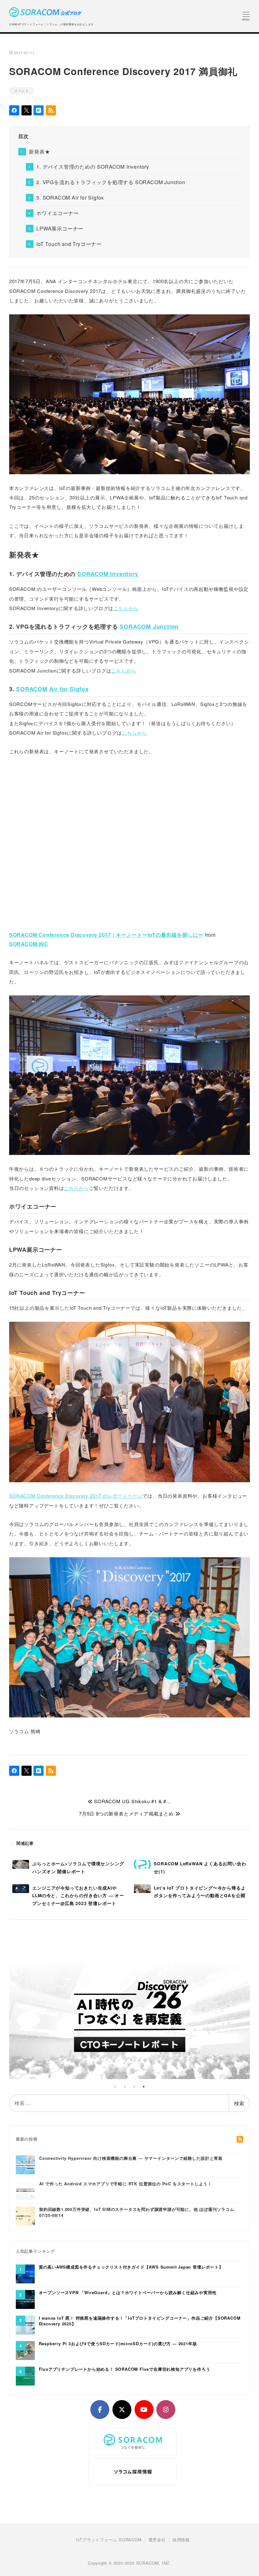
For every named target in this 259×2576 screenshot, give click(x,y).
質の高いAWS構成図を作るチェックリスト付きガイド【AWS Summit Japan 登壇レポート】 (131, 2267)
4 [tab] (144, 2087)
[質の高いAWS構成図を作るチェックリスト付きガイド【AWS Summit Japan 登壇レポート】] (25, 2274)
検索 (239, 2103)
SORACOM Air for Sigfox (52, 689)
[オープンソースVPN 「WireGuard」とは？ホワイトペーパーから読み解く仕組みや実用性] (25, 2299)
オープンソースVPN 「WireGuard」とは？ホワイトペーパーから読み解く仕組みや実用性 (128, 2293)
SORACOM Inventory (108, 574)
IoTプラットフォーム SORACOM (109, 2540)
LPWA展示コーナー (60, 228)
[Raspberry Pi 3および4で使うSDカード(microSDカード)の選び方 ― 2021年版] (25, 2350)
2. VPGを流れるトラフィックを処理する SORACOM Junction (111, 182)
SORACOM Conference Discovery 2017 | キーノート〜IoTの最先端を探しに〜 (106, 935)
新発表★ (39, 152)
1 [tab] (115, 2087)
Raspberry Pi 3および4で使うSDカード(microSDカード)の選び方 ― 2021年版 (118, 2344)
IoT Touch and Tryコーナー (69, 244)
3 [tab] (134, 2087)
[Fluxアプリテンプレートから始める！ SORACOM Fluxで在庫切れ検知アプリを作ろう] (25, 2376)
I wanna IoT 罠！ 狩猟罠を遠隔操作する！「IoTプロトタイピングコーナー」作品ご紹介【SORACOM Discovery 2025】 (140, 2321)
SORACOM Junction (149, 627)
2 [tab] (125, 2087)
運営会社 (157, 2540)
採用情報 (181, 2540)
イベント (22, 90)
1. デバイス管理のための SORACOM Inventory (93, 167)
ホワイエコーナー (57, 213)
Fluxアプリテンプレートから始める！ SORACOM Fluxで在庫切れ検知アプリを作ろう (125, 2369)
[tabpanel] (130, 2016)
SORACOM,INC (29, 944)
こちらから (126, 608)
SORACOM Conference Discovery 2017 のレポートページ (76, 1496)
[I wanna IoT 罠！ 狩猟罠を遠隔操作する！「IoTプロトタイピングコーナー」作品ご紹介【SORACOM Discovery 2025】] (25, 2325)
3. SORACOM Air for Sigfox (70, 198)
